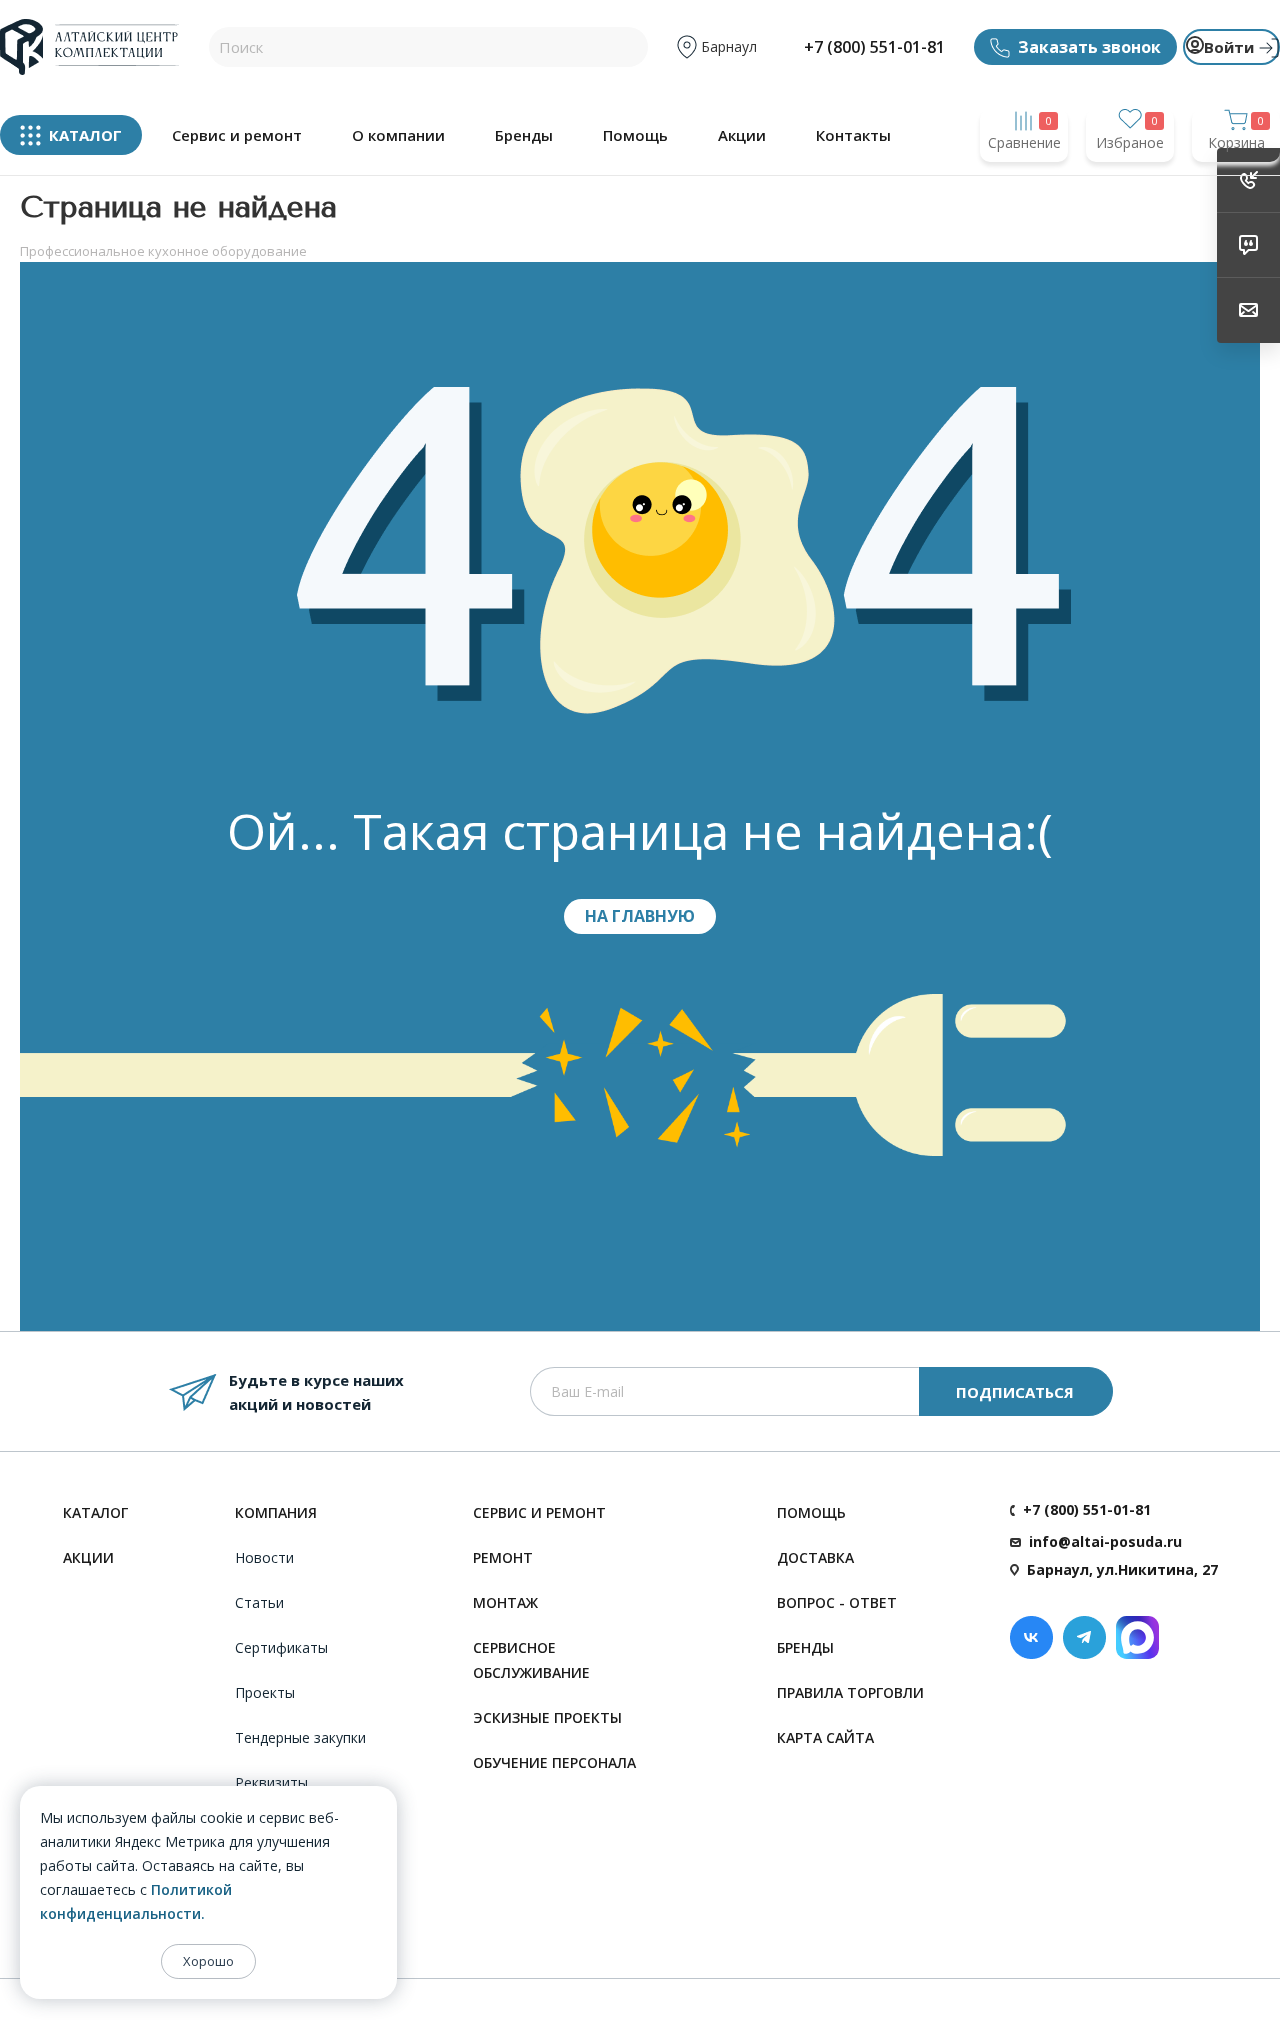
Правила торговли (850, 1692)
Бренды (524, 135)
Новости (264, 1557)
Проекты (265, 1692)
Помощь (635, 135)
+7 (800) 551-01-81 (874, 47)
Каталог (95, 1512)
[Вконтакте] (1031, 1637)
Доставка (815, 1557)
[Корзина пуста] (1236, 181)
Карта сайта (825, 1737)
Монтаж (505, 1602)
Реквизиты (271, 1782)
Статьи (259, 1602)
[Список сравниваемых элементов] (1024, 181)
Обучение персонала (554, 1762)
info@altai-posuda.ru (1105, 1541)
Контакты (853, 135)
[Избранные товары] (1130, 181)
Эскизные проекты (547, 1717)
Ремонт (503, 1557)
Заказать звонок (1089, 47)
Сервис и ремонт (237, 135)
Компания (276, 1512)
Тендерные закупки (300, 1737)
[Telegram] (1084, 1637)
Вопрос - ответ (837, 1602)
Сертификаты (281, 1647)
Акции (742, 135)
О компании (398, 135)
